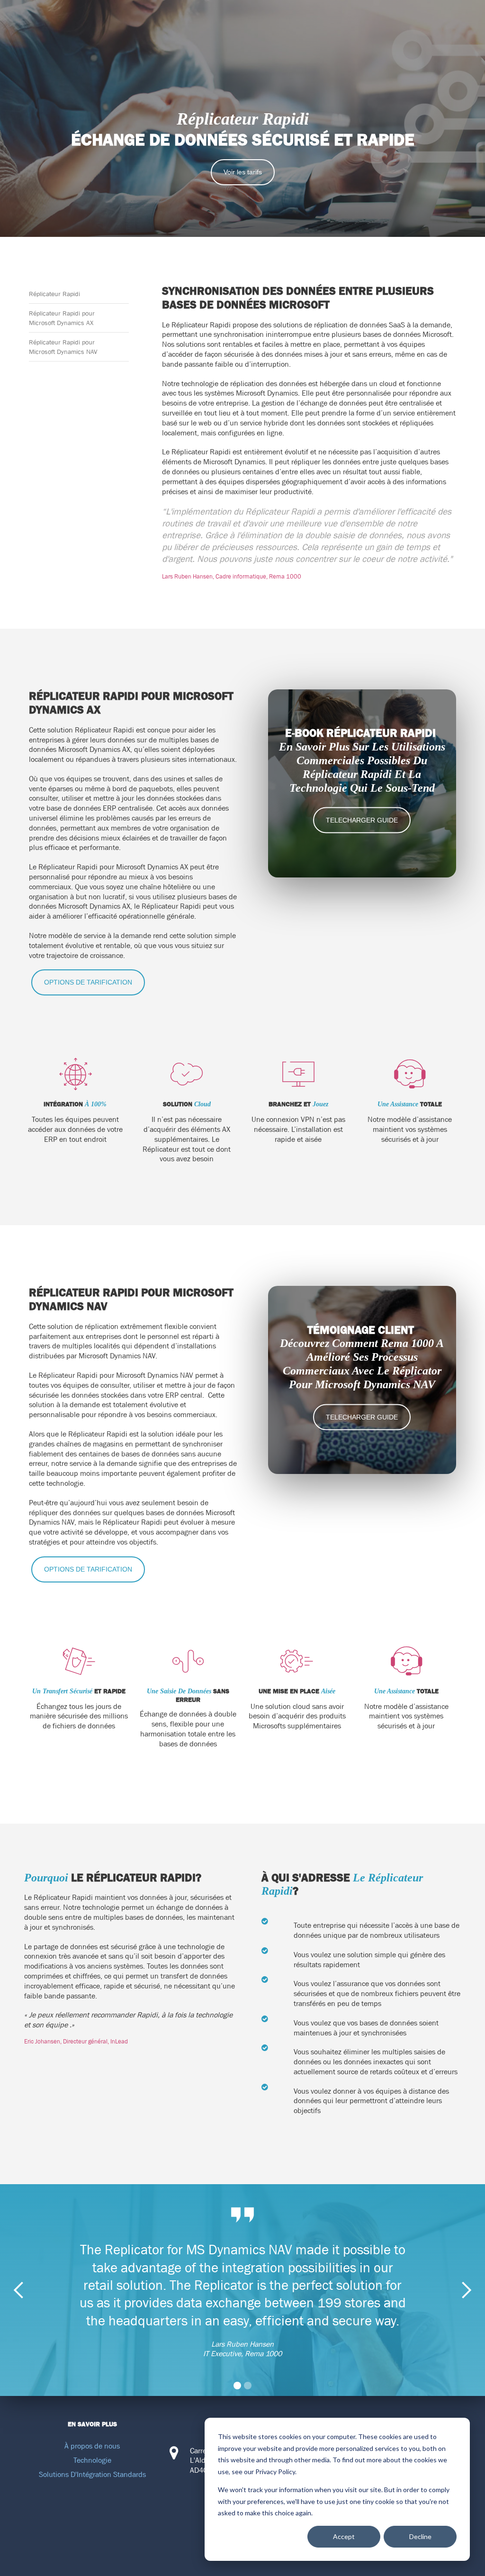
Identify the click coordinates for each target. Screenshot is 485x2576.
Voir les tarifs (243, 172)
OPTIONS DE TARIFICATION (88, 982)
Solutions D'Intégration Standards (92, 2474)
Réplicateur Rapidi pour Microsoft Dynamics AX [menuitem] (62, 318)
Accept (344, 2536)
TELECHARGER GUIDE (362, 820)
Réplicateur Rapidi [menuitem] (54, 294)
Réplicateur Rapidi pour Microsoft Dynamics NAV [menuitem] (63, 347)
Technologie (92, 2460)
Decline (420, 2536)
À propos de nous (92, 2446)
